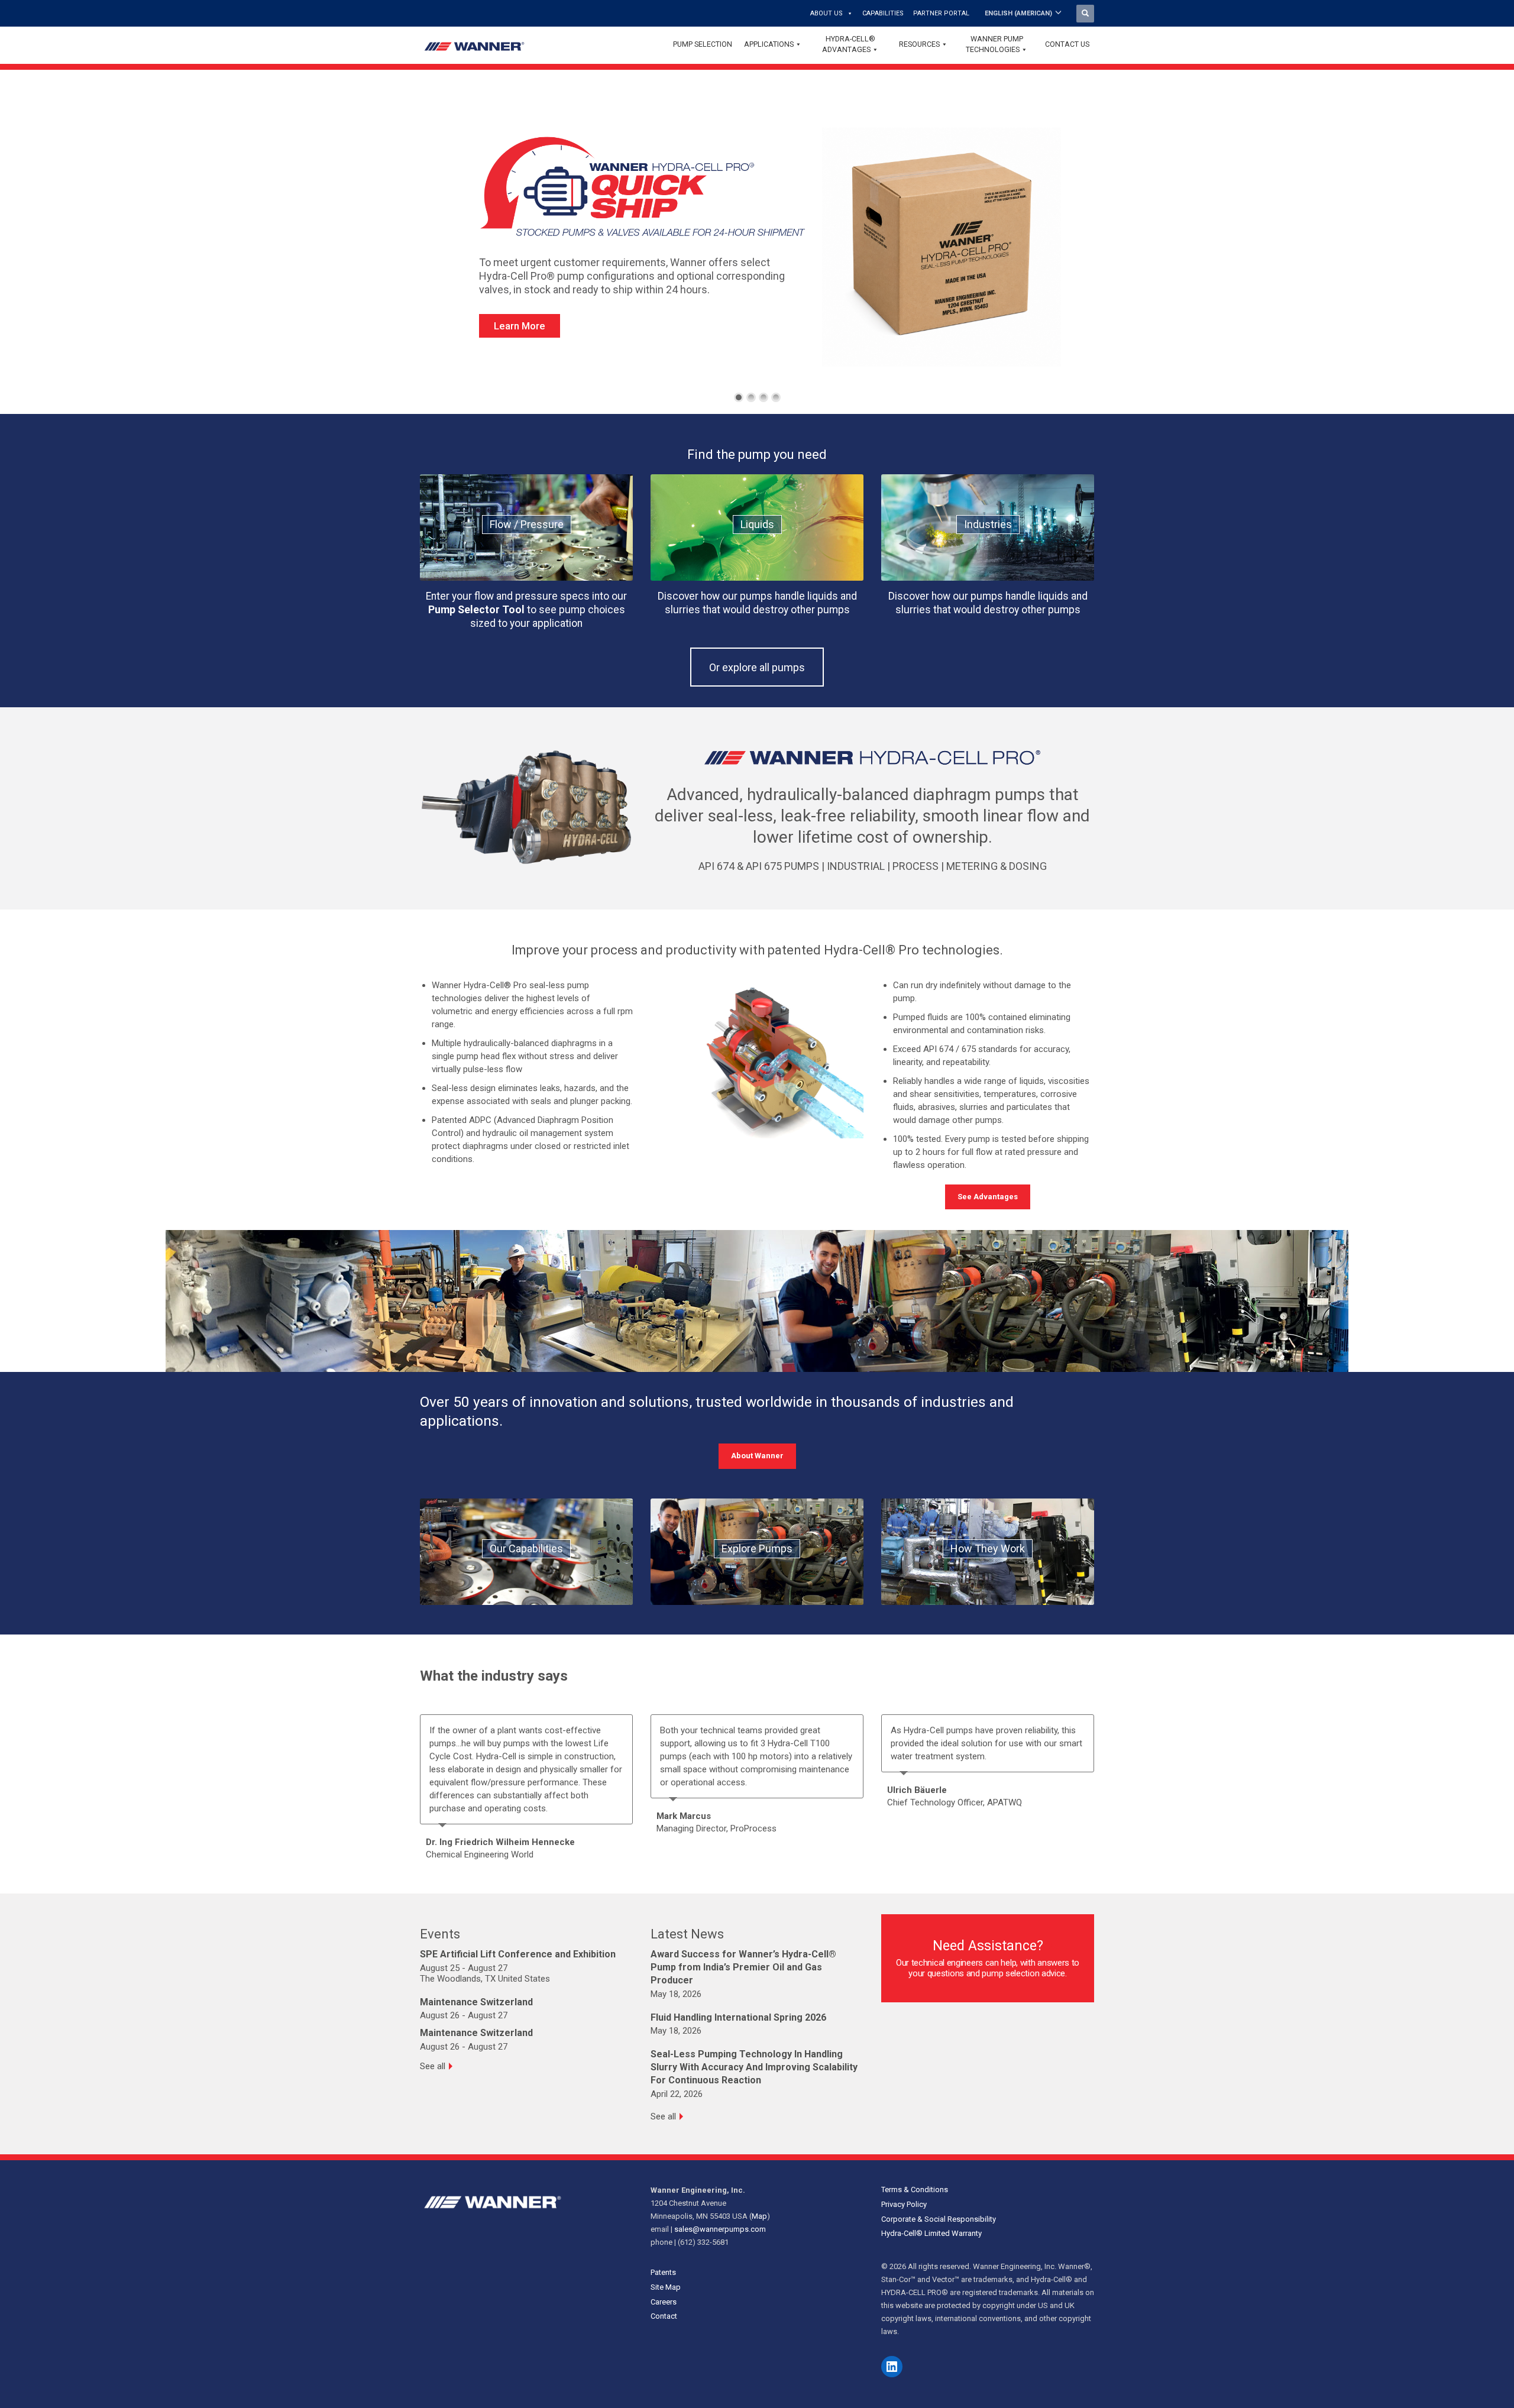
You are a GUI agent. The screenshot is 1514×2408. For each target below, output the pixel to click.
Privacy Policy (904, 2204)
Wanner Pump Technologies (994, 44)
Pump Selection (703, 44)
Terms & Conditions (915, 2189)
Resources (919, 44)
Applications (769, 44)
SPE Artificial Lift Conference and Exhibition (518, 1954)
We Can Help (528, 353)
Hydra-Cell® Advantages (849, 44)
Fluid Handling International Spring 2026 (738, 2017)
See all (433, 2066)
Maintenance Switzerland (476, 2002)
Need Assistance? (988, 1946)
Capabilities (883, 13)
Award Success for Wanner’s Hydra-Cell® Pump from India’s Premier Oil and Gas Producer (743, 1967)
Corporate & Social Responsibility (939, 2219)
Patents (663, 2272)
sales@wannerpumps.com (720, 2229)
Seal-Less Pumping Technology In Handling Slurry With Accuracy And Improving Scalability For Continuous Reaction (754, 2067)
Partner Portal (941, 13)
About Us (826, 13)
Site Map (666, 2287)
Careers (664, 2302)
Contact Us (1067, 44)
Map (759, 2216)
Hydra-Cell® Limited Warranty (931, 2233)
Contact (664, 2316)
